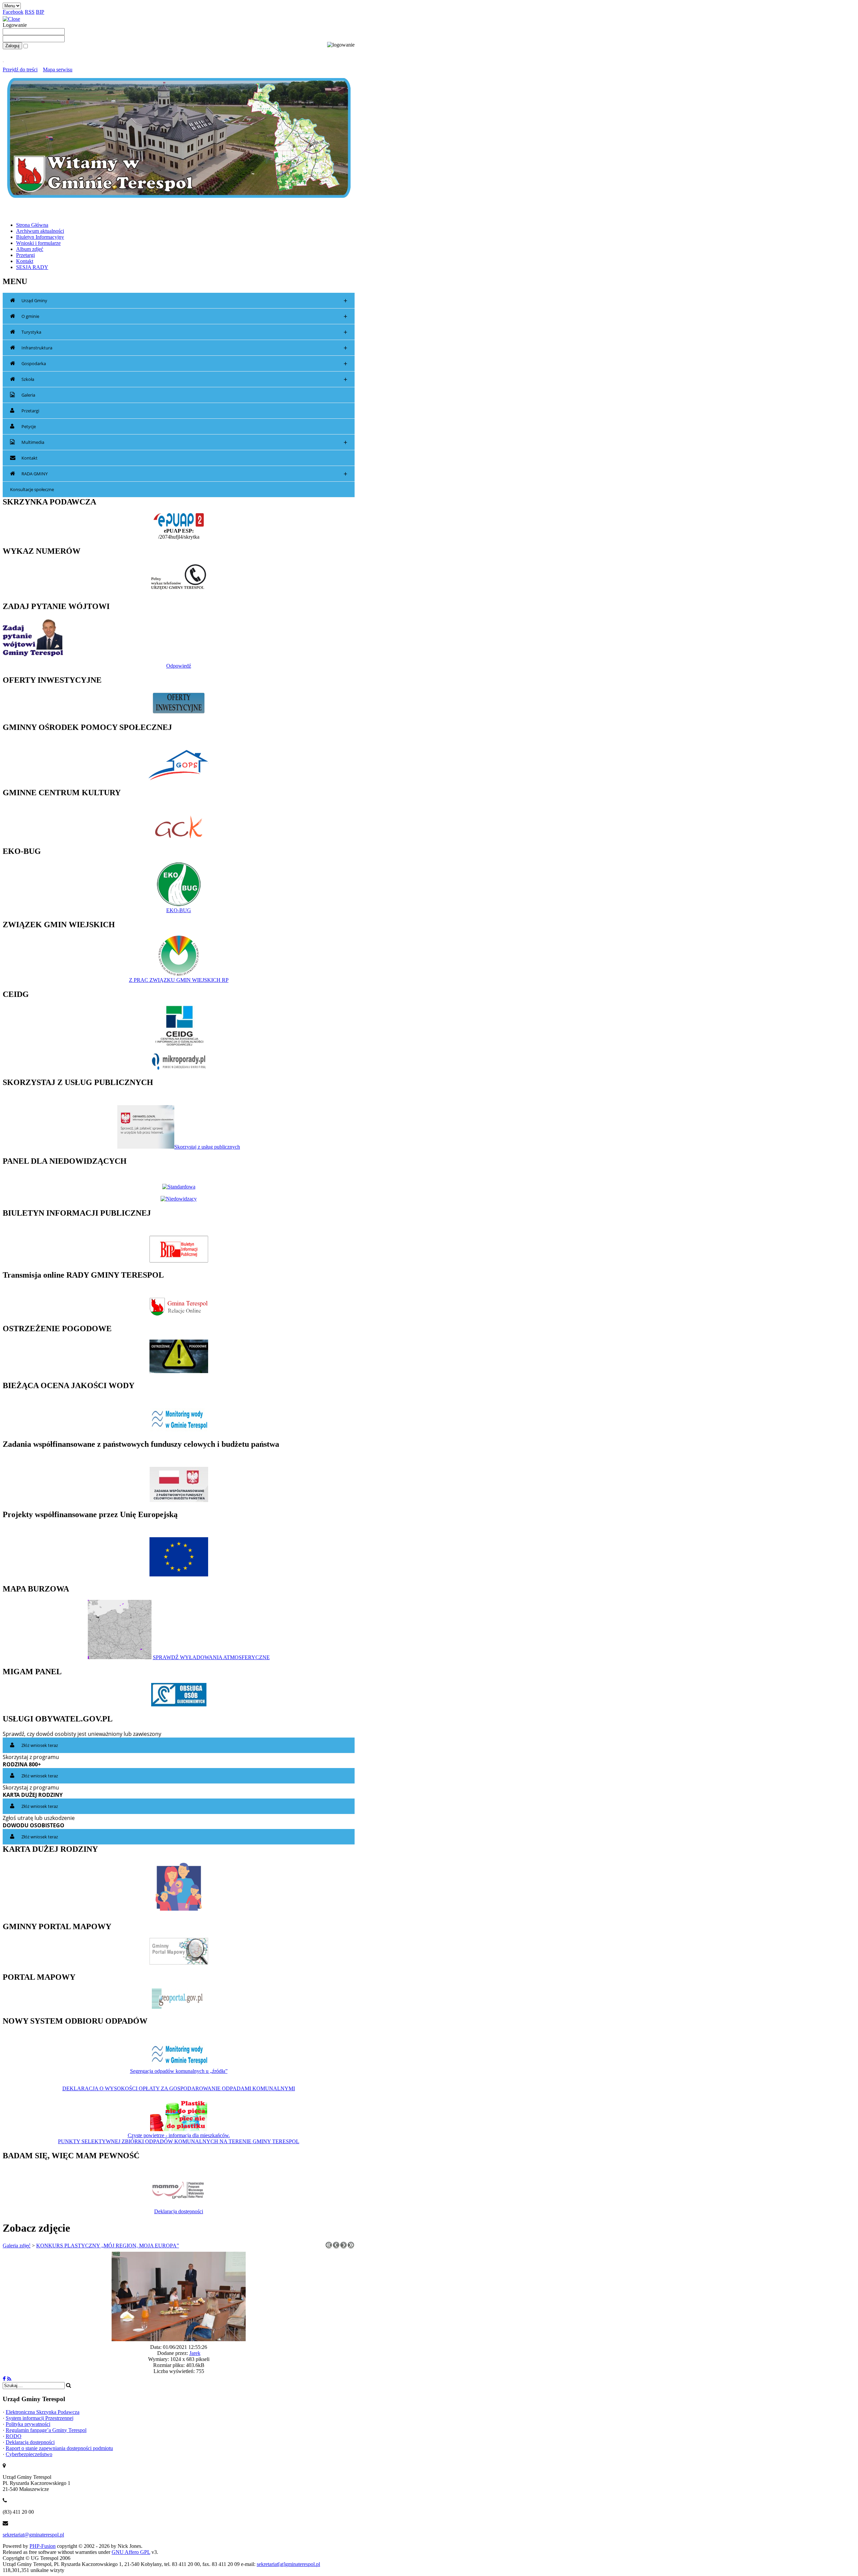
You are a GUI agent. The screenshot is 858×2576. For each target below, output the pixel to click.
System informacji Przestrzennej (40, 2418)
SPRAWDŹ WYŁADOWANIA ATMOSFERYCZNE (211, 1657)
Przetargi (30, 411)
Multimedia (184, 442)
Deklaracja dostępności (179, 2211)
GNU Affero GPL (131, 2552)
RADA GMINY (184, 474)
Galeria (28, 395)
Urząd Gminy (184, 301)
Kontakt (29, 458)
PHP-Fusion (43, 2546)
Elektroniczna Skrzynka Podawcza (43, 2412)
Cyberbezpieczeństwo (29, 2454)
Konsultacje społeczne (32, 489)
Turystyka (184, 332)
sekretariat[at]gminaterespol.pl (288, 2564)
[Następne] (344, 2247)
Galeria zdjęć (17, 2246)
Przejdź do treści (20, 70)
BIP (40, 12)
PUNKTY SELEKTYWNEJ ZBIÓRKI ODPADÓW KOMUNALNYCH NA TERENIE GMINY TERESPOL (179, 2141)
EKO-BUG (179, 910)
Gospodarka (184, 364)
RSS (30, 12)
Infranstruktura (184, 348)
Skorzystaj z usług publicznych (207, 1147)
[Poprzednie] (336, 2247)
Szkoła (184, 379)
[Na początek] (329, 2247)
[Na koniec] (351, 2247)
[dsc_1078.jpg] (179, 2339)
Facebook (13, 12)
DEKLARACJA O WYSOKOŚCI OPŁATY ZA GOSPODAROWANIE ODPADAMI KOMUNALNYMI (179, 2088)
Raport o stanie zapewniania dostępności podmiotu (59, 2448)
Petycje (29, 426)
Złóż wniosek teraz (40, 1745)
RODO (14, 2436)
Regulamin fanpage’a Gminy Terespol (46, 2430)
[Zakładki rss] (9, 2379)
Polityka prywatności (28, 2424)
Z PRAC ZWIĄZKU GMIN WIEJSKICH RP (179, 980)
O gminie (184, 316)
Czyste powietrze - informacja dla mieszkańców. (179, 2135)
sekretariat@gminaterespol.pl (33, 2535)
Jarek (195, 2353)
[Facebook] (4, 2379)
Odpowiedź (179, 666)
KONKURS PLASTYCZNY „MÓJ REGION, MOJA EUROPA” (108, 2246)
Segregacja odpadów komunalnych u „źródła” (179, 2071)
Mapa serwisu (58, 70)
